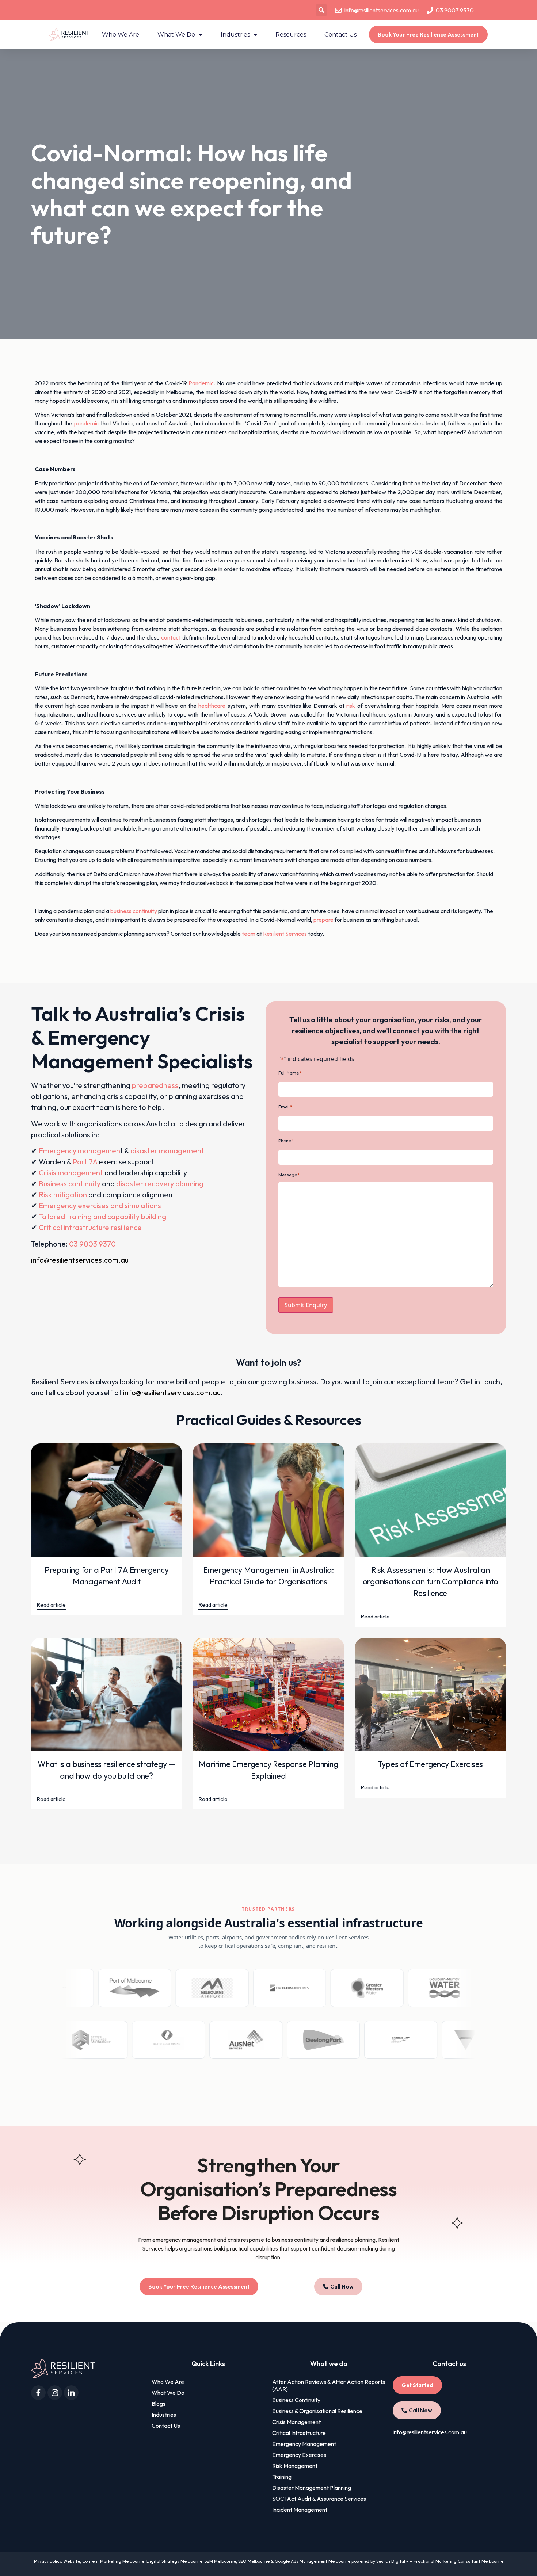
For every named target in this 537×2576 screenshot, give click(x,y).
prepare (323, 920)
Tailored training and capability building (102, 1216)
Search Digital (391, 2561)
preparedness (155, 1085)
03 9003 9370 (92, 1244)
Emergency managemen (79, 1151)
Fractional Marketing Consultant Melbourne (458, 2561)
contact (171, 637)
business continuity (134, 911)
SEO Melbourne (254, 2561)
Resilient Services (285, 934)
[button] (321, 10)
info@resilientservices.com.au (80, 1260)
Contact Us (340, 35)
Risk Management (295, 2466)
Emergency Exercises (299, 2455)
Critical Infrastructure (299, 2433)
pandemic (87, 423)
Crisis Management (296, 2422)
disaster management (167, 1151)
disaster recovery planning (160, 1184)
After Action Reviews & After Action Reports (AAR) (329, 2385)
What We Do (176, 35)
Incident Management (300, 2510)
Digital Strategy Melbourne (174, 2561)
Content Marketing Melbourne (113, 2561)
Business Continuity (296, 2400)
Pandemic (201, 383)
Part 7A (85, 1162)
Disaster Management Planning (312, 2488)
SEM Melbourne (220, 2561)
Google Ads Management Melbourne (313, 2561)
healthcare (212, 706)
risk (351, 706)
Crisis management (71, 1173)
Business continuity (70, 1184)
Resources (291, 35)
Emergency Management (304, 2444)
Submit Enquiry (306, 1305)
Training (282, 2477)
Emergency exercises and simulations (100, 1205)
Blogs (159, 2404)
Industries (235, 35)
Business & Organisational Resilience (317, 2411)
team (249, 934)
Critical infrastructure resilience (90, 1227)
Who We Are (121, 35)
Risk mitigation (63, 1194)
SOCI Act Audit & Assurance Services (319, 2499)
